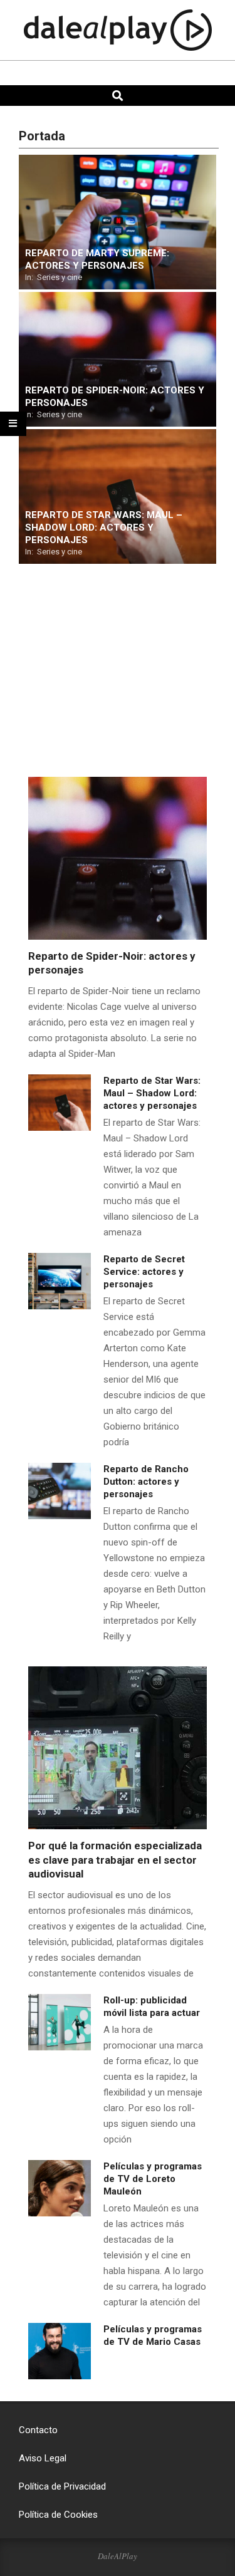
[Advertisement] (81, 682)
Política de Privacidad (62, 2486)
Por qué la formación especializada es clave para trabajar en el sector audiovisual (115, 1860)
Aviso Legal (43, 2458)
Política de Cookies (58, 2515)
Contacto (38, 2430)
